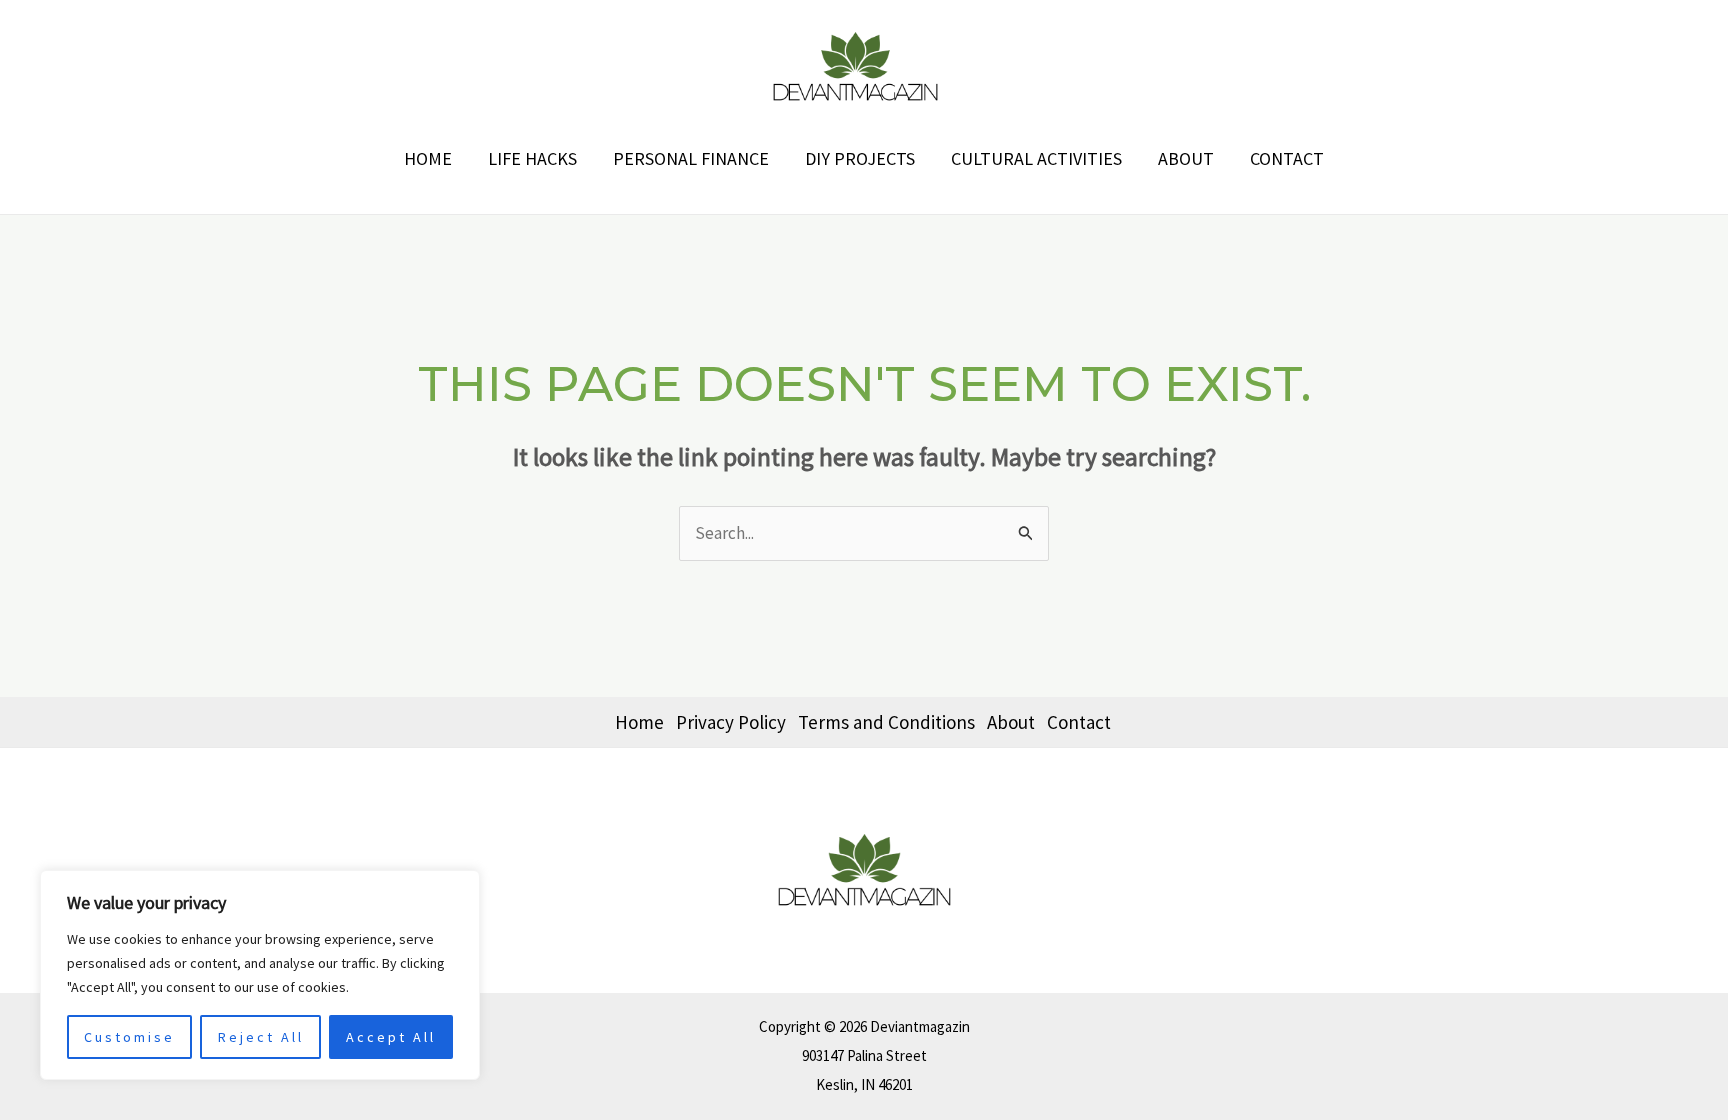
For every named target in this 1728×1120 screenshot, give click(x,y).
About (1186, 158)
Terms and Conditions (886, 722)
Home (428, 158)
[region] (260, 975)
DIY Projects (860, 158)
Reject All (261, 1037)
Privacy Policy (731, 722)
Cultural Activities (1036, 158)
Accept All (391, 1037)
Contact (1287, 158)
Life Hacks (532, 158)
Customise (129, 1037)
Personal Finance (691, 158)
